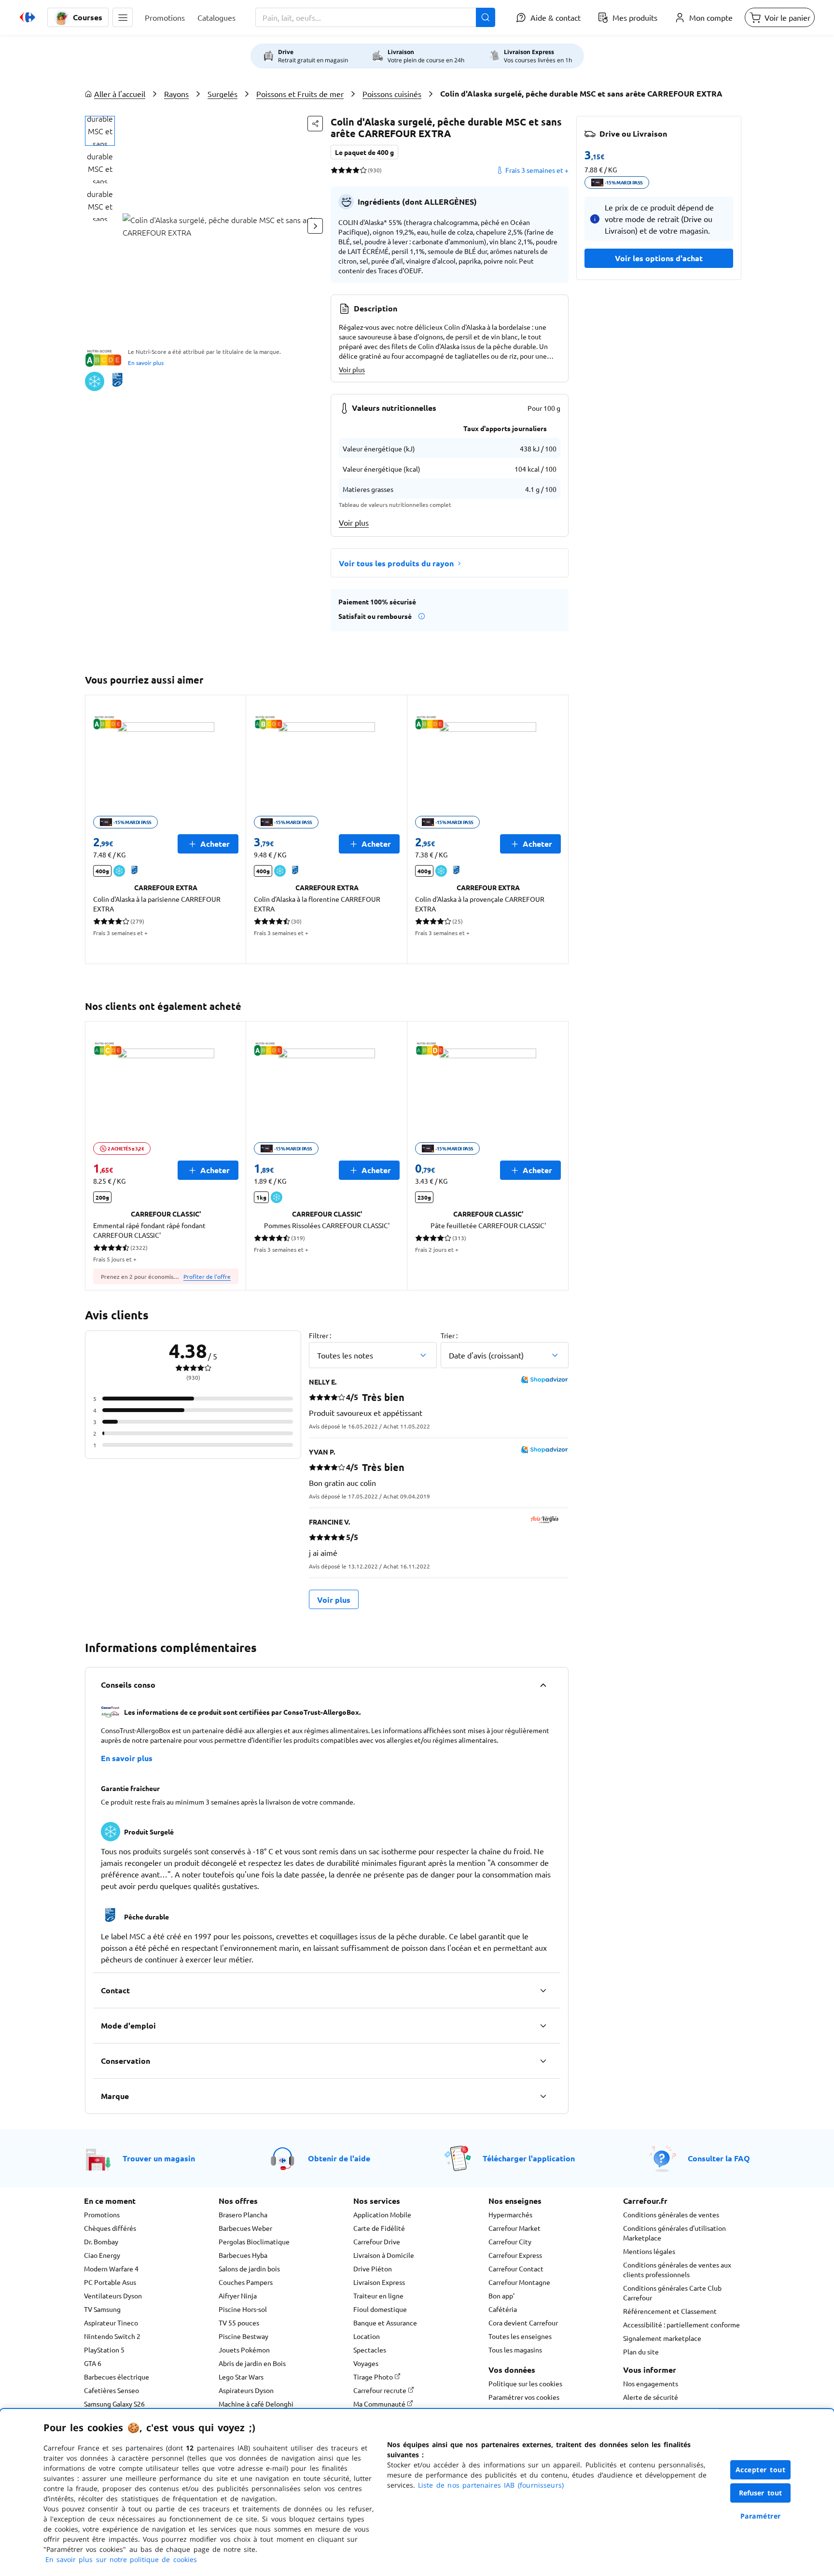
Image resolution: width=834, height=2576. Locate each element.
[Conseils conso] (543, 1685)
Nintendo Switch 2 (112, 2336)
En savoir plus (146, 363)
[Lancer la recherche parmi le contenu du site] (486, 17)
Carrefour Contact (516, 2268)
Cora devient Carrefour (523, 2323)
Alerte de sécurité (651, 2397)
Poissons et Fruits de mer (300, 94)
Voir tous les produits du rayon (396, 563)
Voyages (366, 2363)
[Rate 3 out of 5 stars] (349, 170)
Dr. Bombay (101, 2241)
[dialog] (417, 2492)
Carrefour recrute (381, 2390)
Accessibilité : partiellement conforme (681, 2324)
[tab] (100, 131)
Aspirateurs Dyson (246, 2390)
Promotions (102, 2214)
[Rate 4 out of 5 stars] (356, 170)
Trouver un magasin (159, 2158)
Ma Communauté (380, 2404)
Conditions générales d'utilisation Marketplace (674, 2233)
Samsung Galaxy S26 (114, 2404)
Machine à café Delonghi (256, 2404)
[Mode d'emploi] (543, 2026)
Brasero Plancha (243, 2214)
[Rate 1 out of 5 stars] (334, 170)
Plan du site (641, 2352)
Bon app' (501, 2296)
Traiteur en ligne (378, 2296)
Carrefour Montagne (519, 2282)
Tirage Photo (374, 2377)
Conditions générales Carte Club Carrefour (672, 2293)
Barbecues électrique (117, 2377)
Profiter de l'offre (207, 1276)
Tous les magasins (515, 2350)
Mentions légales (649, 2251)
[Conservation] (543, 2061)
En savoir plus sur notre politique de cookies (121, 2559)
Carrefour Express (515, 2255)
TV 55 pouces (239, 2323)
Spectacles (370, 2350)
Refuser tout (761, 2493)
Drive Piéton (373, 2268)
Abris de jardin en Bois (252, 2363)
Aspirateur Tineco (111, 2323)
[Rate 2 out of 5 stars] (341, 170)
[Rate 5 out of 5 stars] (363, 170)
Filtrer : (320, 1335)
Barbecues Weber (245, 2228)
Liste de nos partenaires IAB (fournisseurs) (491, 2485)
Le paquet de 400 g (364, 152)
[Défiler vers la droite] (315, 226)
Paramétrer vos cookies (524, 2397)
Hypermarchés (510, 2214)
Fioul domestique (380, 2309)
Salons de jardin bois (249, 2268)
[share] (315, 124)
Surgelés (222, 94)
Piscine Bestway (243, 2336)
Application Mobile (382, 2214)
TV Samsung (102, 2309)
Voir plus (352, 369)
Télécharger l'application (529, 2158)
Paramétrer (761, 2516)
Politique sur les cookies (525, 2383)
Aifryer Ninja (238, 2296)
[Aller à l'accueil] (28, 17)
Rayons (176, 94)
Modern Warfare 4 (111, 2268)
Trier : (449, 1335)
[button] (123, 17)
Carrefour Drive (377, 2241)
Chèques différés (110, 2228)
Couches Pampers (246, 2282)
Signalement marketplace (662, 2338)
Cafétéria (503, 2309)
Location (367, 2336)
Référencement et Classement (670, 2311)
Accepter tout (761, 2470)
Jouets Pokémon (244, 2350)
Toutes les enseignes (520, 2336)
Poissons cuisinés (392, 94)
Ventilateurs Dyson (113, 2296)
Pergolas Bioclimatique (254, 2241)
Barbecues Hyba (243, 2255)
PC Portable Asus (110, 2282)
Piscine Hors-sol (243, 2309)
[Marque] (543, 2096)
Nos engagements (651, 2383)
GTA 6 (93, 2363)
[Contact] (543, 1990)
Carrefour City (510, 2241)
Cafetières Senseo (111, 2390)
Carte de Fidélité (379, 2228)
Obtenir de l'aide (339, 2158)
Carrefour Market (514, 2228)
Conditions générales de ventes (671, 2214)
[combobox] (375, 17)
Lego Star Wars (241, 2377)
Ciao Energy (102, 2255)
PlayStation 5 (104, 2350)
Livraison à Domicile (384, 2255)
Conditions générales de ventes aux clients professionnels (677, 2269)
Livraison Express (379, 2282)
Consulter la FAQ (719, 2158)
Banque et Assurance (385, 2323)
